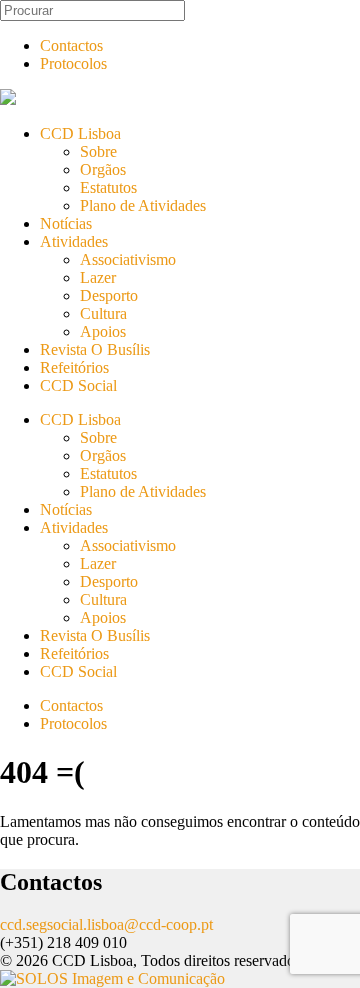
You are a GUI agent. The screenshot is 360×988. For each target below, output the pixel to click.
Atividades (74, 241)
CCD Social (78, 385)
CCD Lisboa (80, 133)
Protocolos (73, 63)
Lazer (98, 277)
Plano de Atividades (143, 205)
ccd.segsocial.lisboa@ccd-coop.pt (106, 924)
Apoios (103, 331)
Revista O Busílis (95, 349)
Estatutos (108, 187)
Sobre (98, 151)
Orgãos (103, 169)
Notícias (66, 223)
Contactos (71, 45)
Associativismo (128, 259)
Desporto (109, 295)
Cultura (103, 313)
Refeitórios (74, 367)
